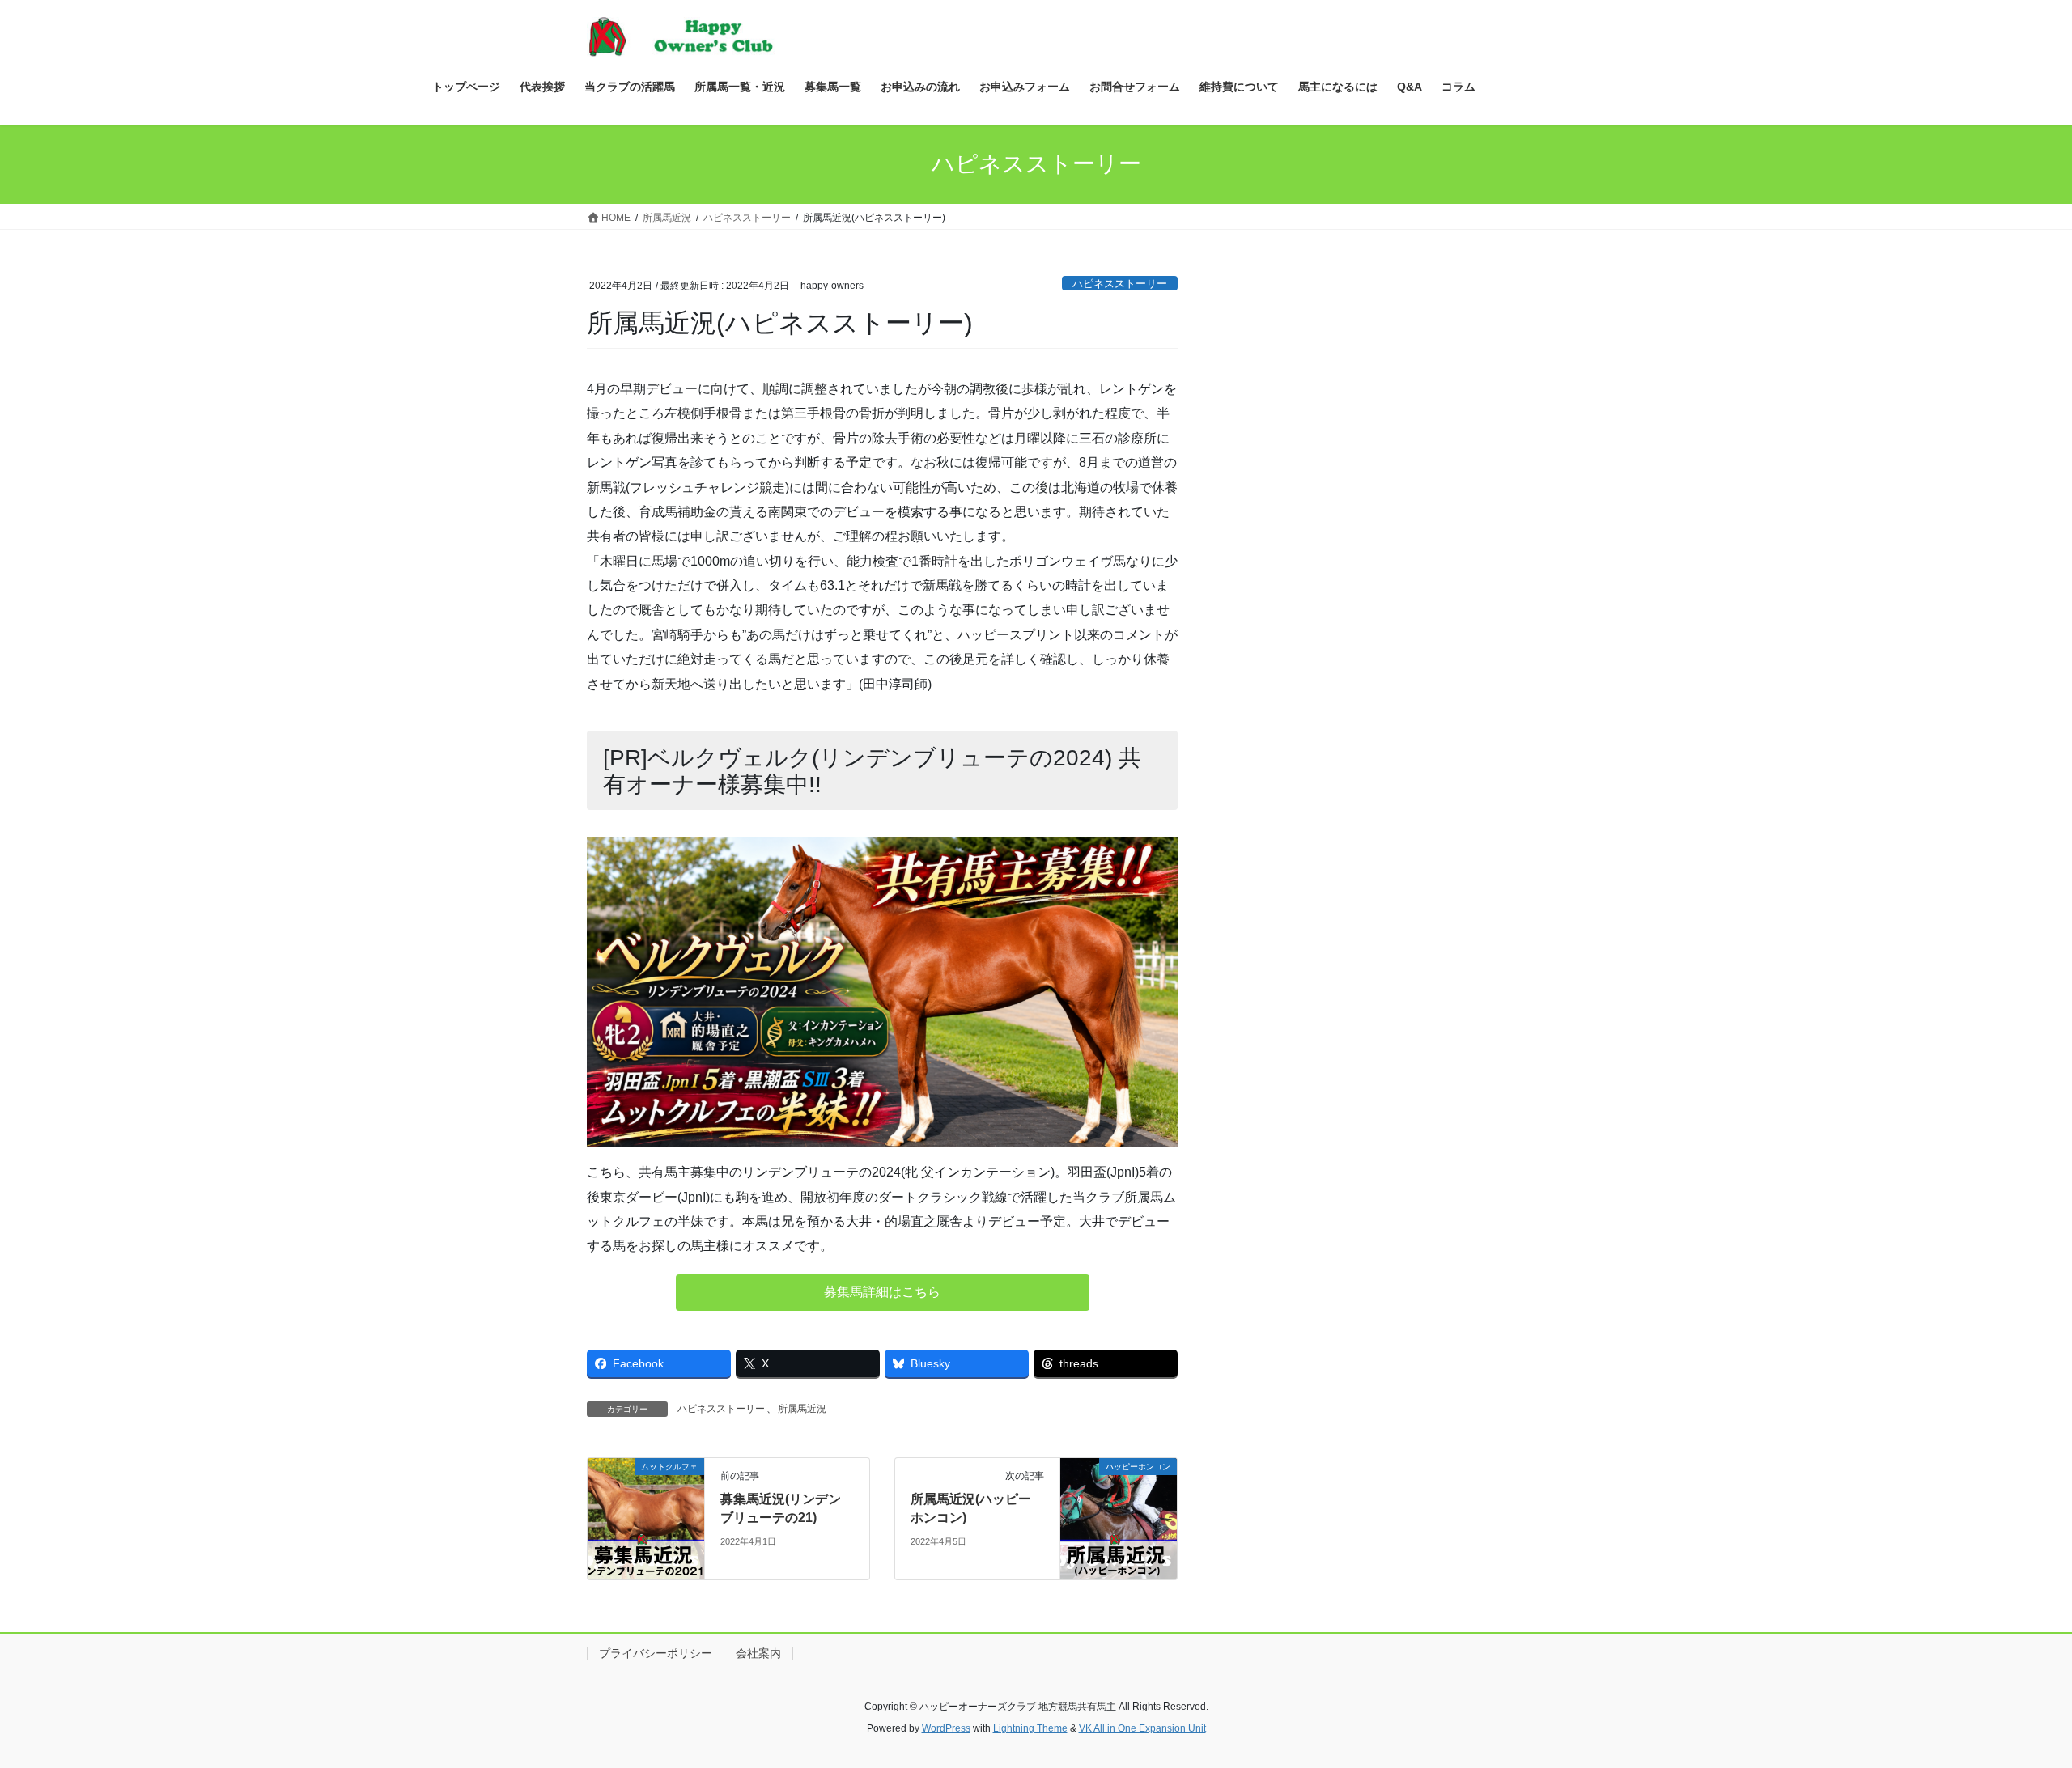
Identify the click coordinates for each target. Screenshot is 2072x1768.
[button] (883, 1293)
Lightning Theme (1030, 1728)
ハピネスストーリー (1120, 284)
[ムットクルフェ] (646, 1518)
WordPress (946, 1728)
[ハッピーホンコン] (1119, 1518)
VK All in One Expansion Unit (1142, 1728)
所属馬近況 (802, 1409)
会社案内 (758, 1653)
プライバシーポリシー (656, 1653)
